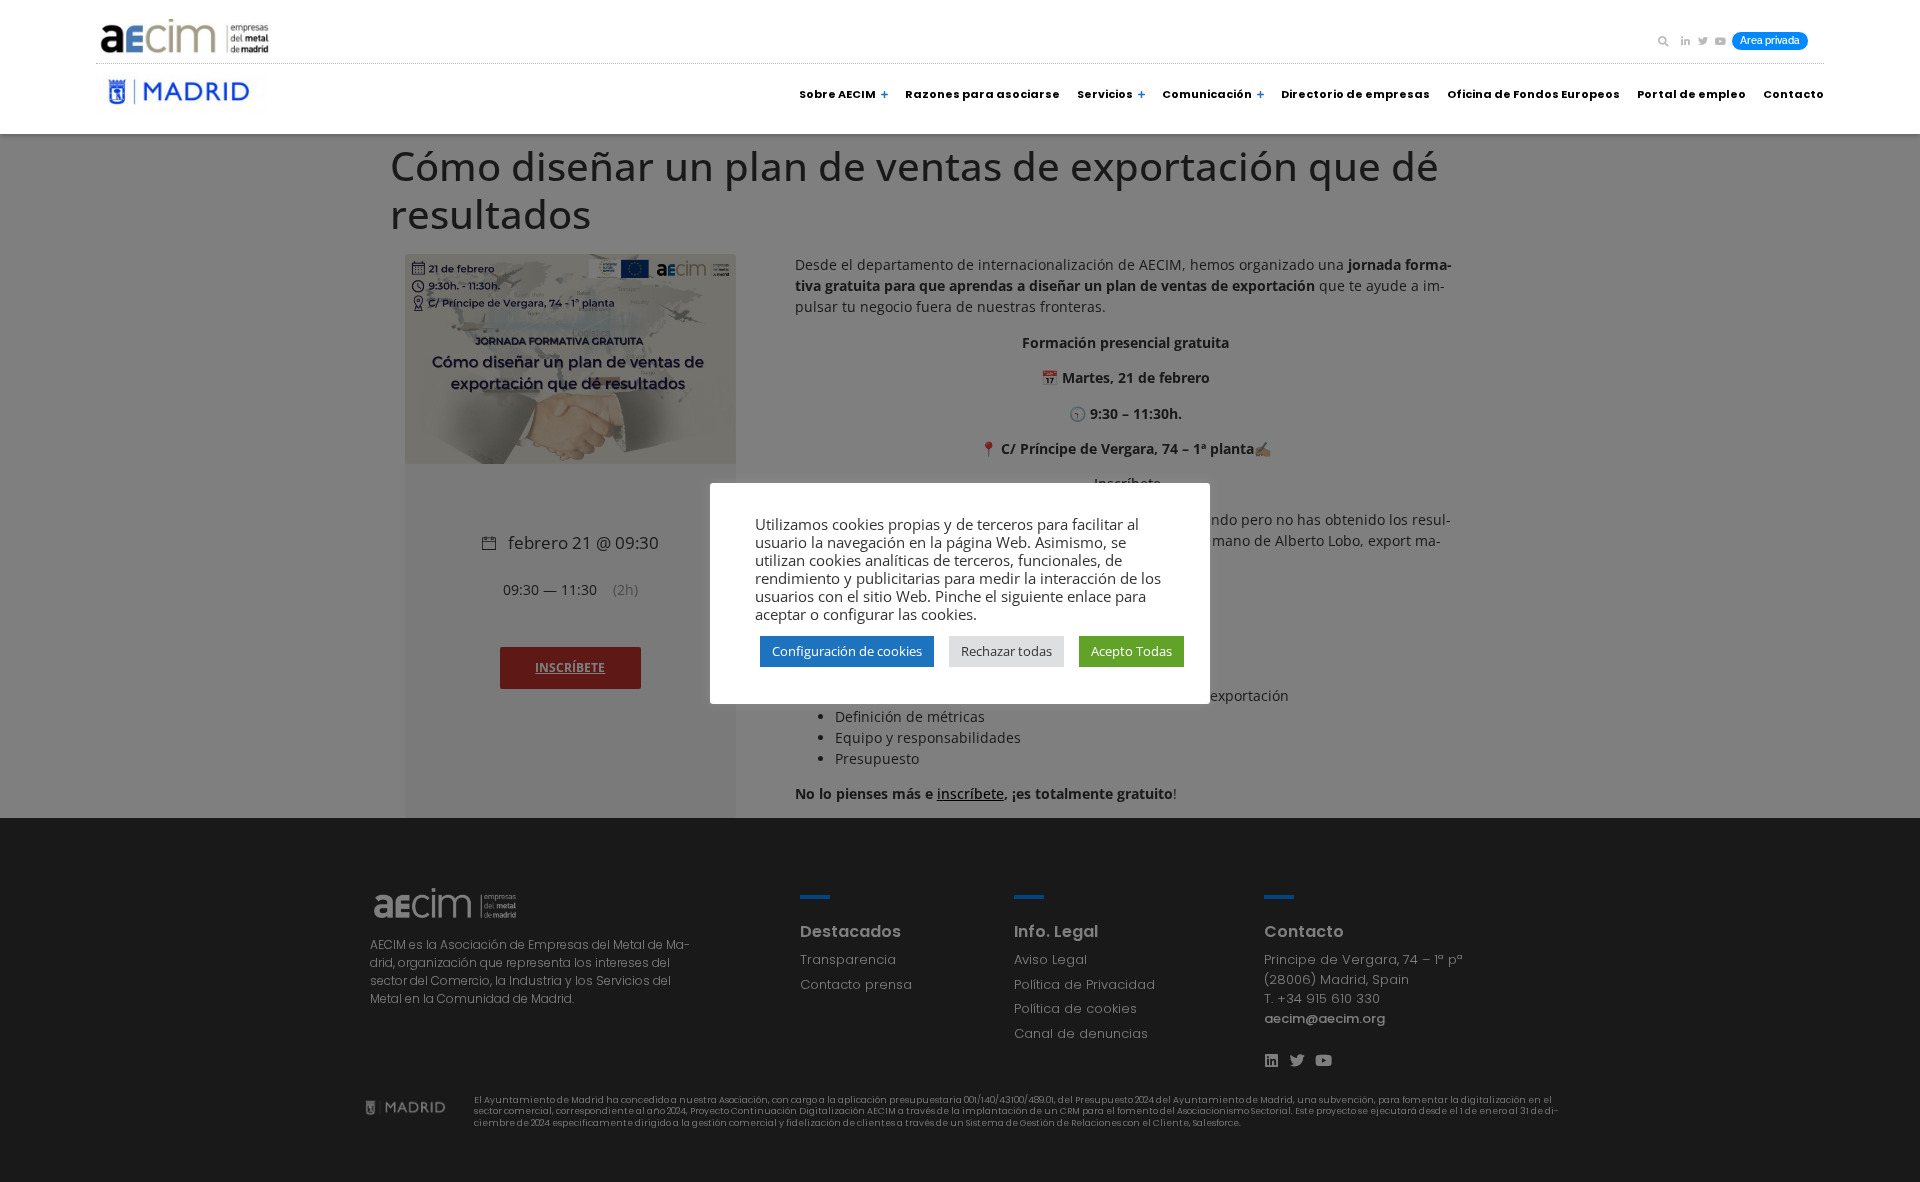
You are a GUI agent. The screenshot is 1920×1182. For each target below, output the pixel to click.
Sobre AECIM (837, 94)
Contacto (1793, 94)
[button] (1663, 41)
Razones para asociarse (982, 94)
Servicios (1105, 94)
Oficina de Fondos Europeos (1533, 94)
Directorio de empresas (1355, 94)
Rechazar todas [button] (1006, 651)
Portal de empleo (1691, 94)
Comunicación (1207, 94)
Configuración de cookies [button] (847, 651)
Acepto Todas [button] (1131, 651)
